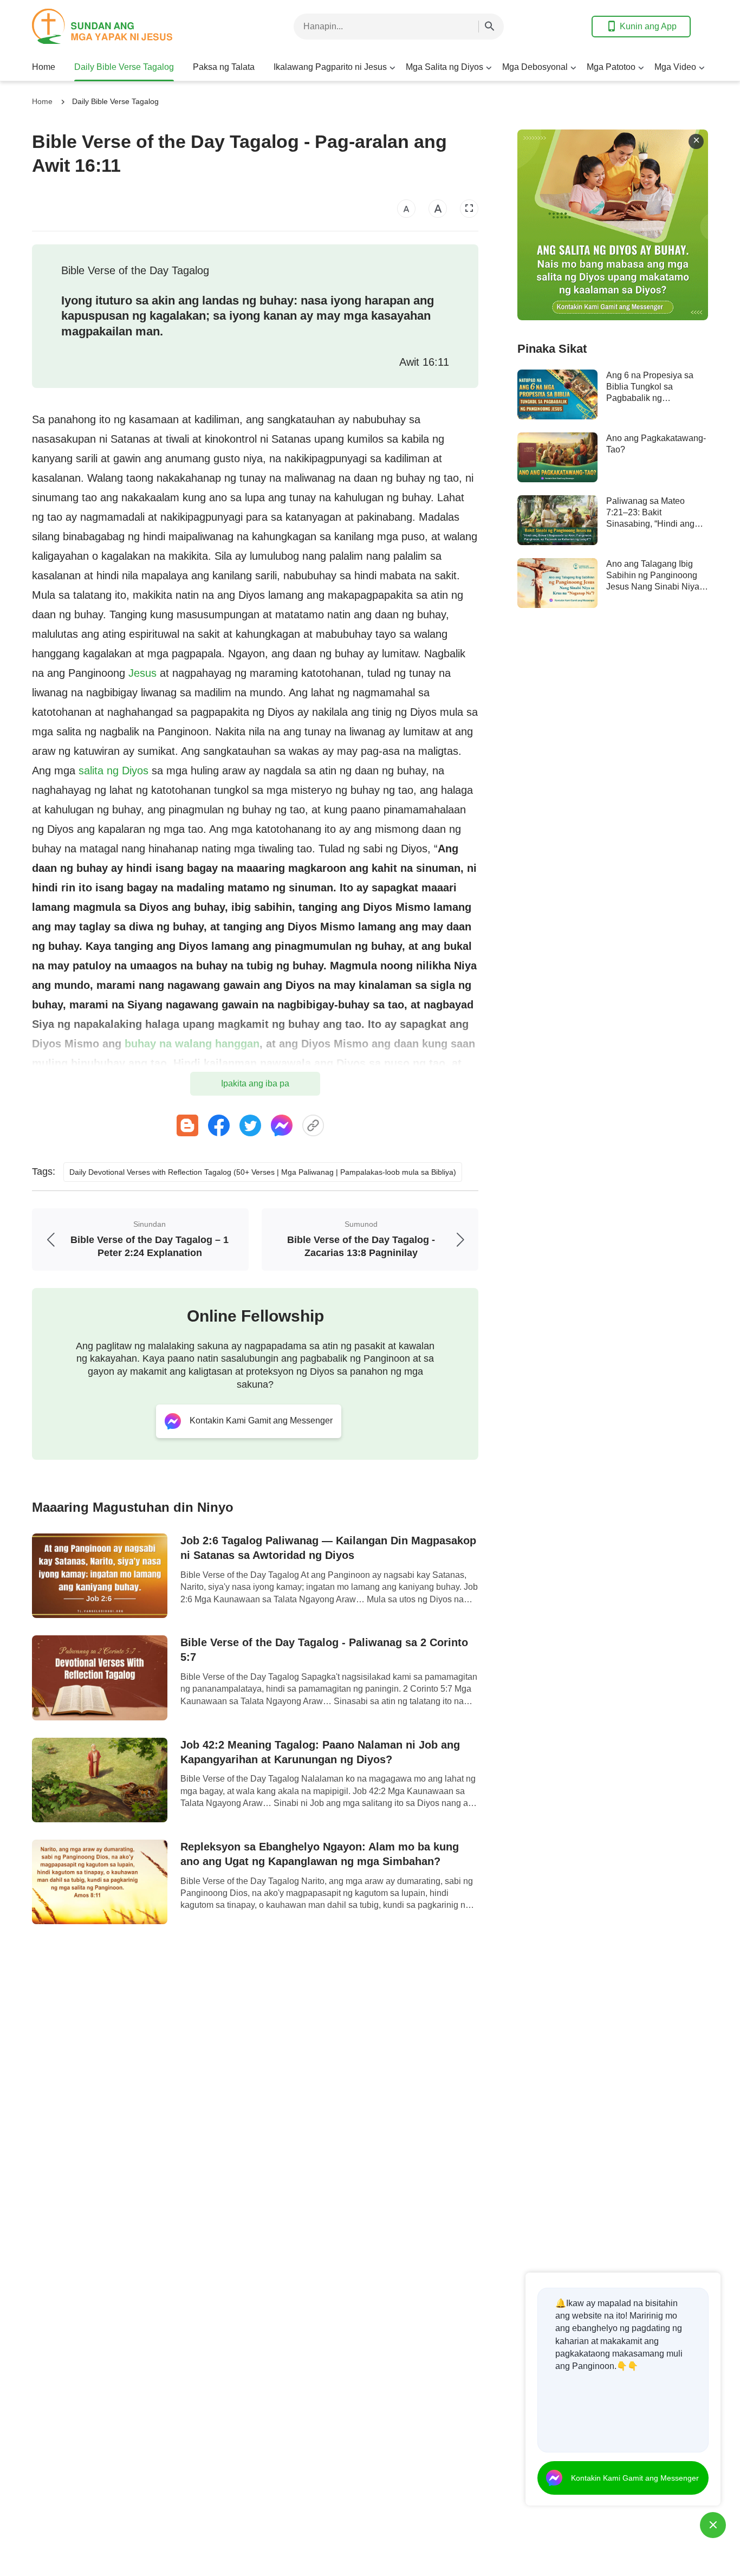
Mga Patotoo (611, 67)
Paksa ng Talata (224, 67)
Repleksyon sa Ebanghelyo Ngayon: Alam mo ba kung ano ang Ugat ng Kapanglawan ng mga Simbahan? (320, 1854)
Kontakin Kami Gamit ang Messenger (635, 2478)
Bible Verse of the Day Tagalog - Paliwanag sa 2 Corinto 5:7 (324, 1650)
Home (44, 67)
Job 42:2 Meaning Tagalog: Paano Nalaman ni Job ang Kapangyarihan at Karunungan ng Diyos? (320, 1752)
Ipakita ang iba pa (255, 1083)
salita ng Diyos (113, 771)
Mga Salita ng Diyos (444, 67)
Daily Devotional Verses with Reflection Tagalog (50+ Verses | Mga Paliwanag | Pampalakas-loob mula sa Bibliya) (263, 1172)
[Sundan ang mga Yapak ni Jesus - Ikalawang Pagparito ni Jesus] (119, 26)
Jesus (142, 673)
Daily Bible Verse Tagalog (124, 67)
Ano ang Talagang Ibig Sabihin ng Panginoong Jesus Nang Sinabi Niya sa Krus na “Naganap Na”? (653, 587)
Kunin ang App (648, 26)
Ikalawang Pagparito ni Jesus (330, 67)
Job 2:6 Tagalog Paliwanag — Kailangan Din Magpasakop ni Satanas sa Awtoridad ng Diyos (328, 1548)
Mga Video (675, 67)
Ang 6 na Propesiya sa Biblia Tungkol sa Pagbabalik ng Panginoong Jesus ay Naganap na (650, 398)
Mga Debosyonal (535, 67)
